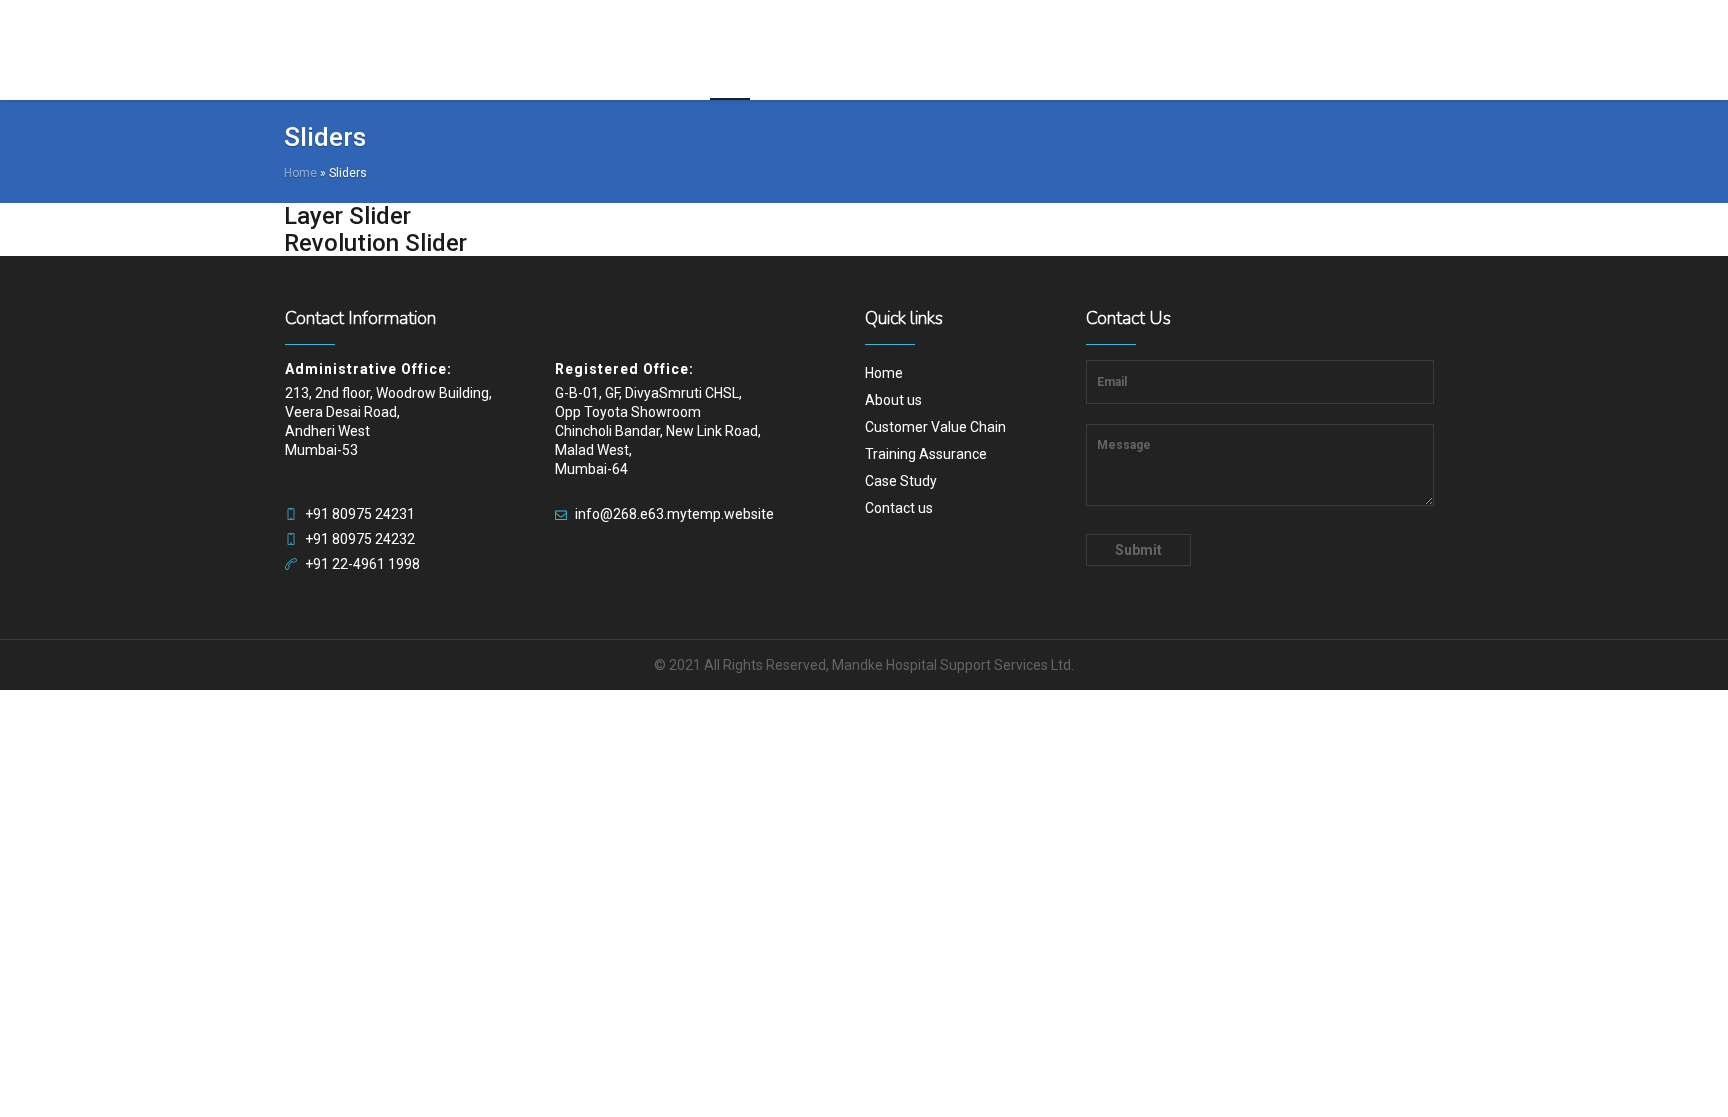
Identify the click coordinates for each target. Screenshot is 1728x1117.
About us (893, 400)
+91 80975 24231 (360, 514)
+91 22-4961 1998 (362, 564)
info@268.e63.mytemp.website (674, 514)
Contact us (899, 508)
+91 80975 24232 (360, 539)
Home (300, 173)
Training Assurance (926, 454)
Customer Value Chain (935, 427)
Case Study (901, 481)
